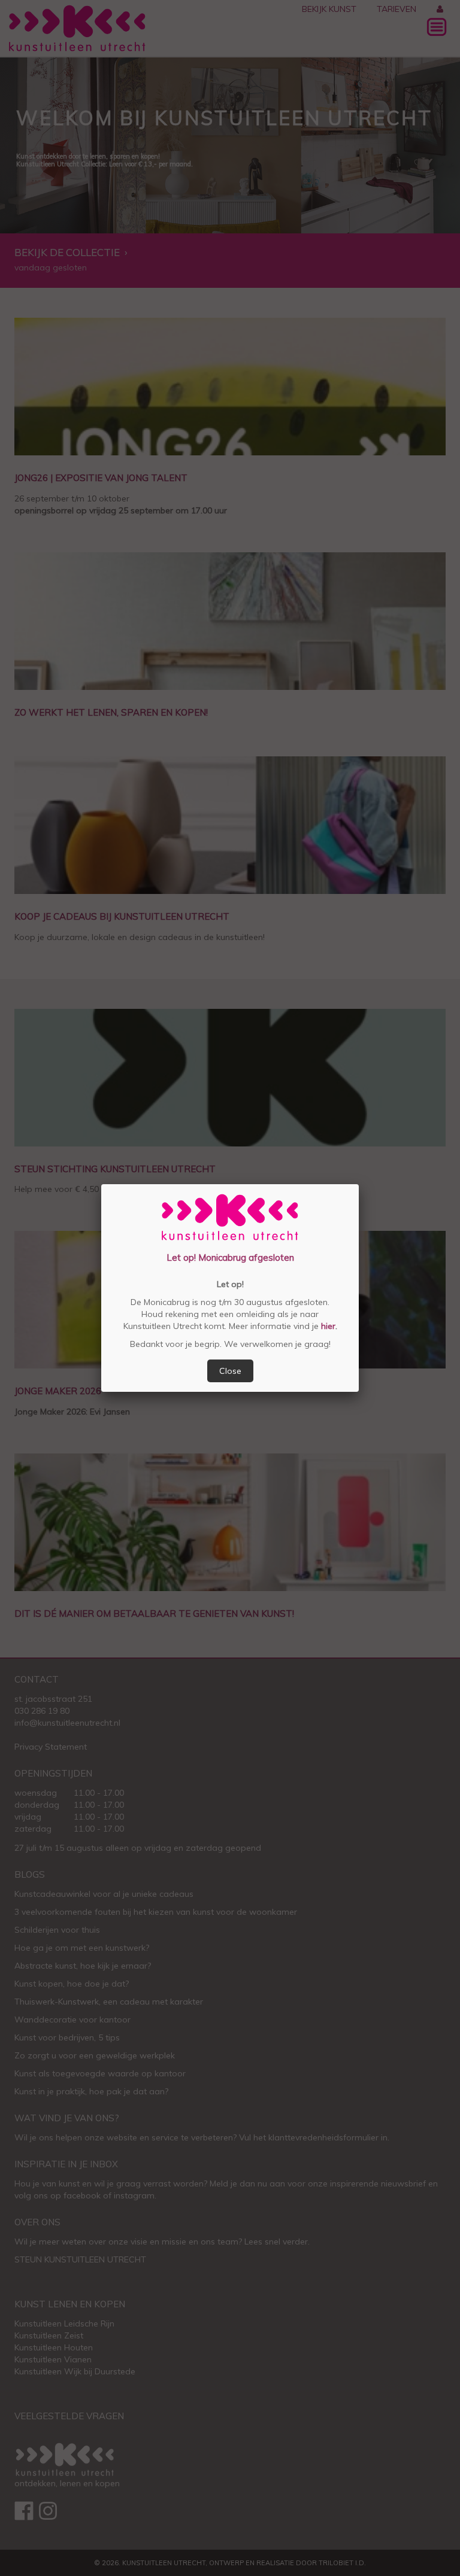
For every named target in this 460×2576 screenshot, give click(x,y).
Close (230, 1371)
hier (327, 1326)
